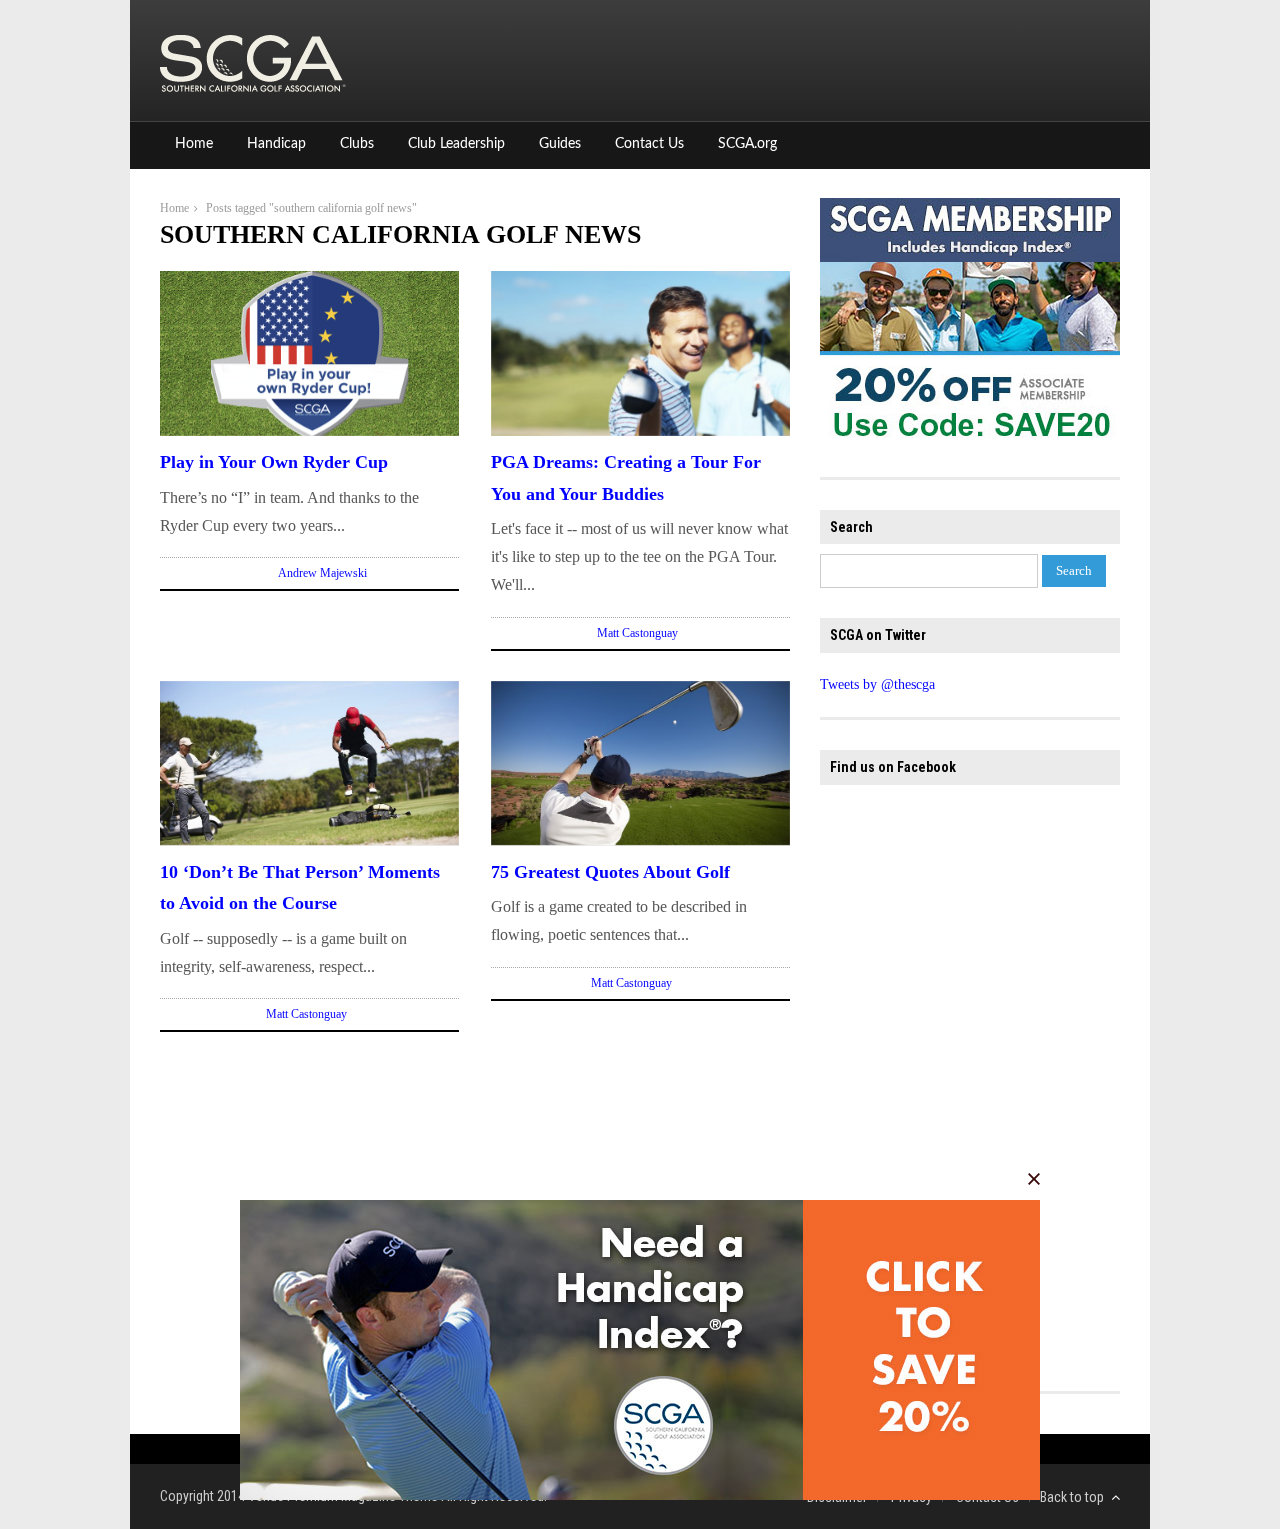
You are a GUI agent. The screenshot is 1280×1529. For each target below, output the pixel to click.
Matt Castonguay (637, 633)
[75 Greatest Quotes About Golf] (640, 840)
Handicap (276, 144)
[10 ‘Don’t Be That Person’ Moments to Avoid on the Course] (309, 840)
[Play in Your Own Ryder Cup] (309, 431)
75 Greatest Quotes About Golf (610, 872)
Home (194, 144)
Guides (560, 144)
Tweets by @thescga (877, 684)
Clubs (357, 144)
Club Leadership (456, 144)
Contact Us (649, 144)
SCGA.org (747, 144)
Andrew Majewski (322, 573)
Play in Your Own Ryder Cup (274, 462)
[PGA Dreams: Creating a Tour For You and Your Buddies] (640, 431)
